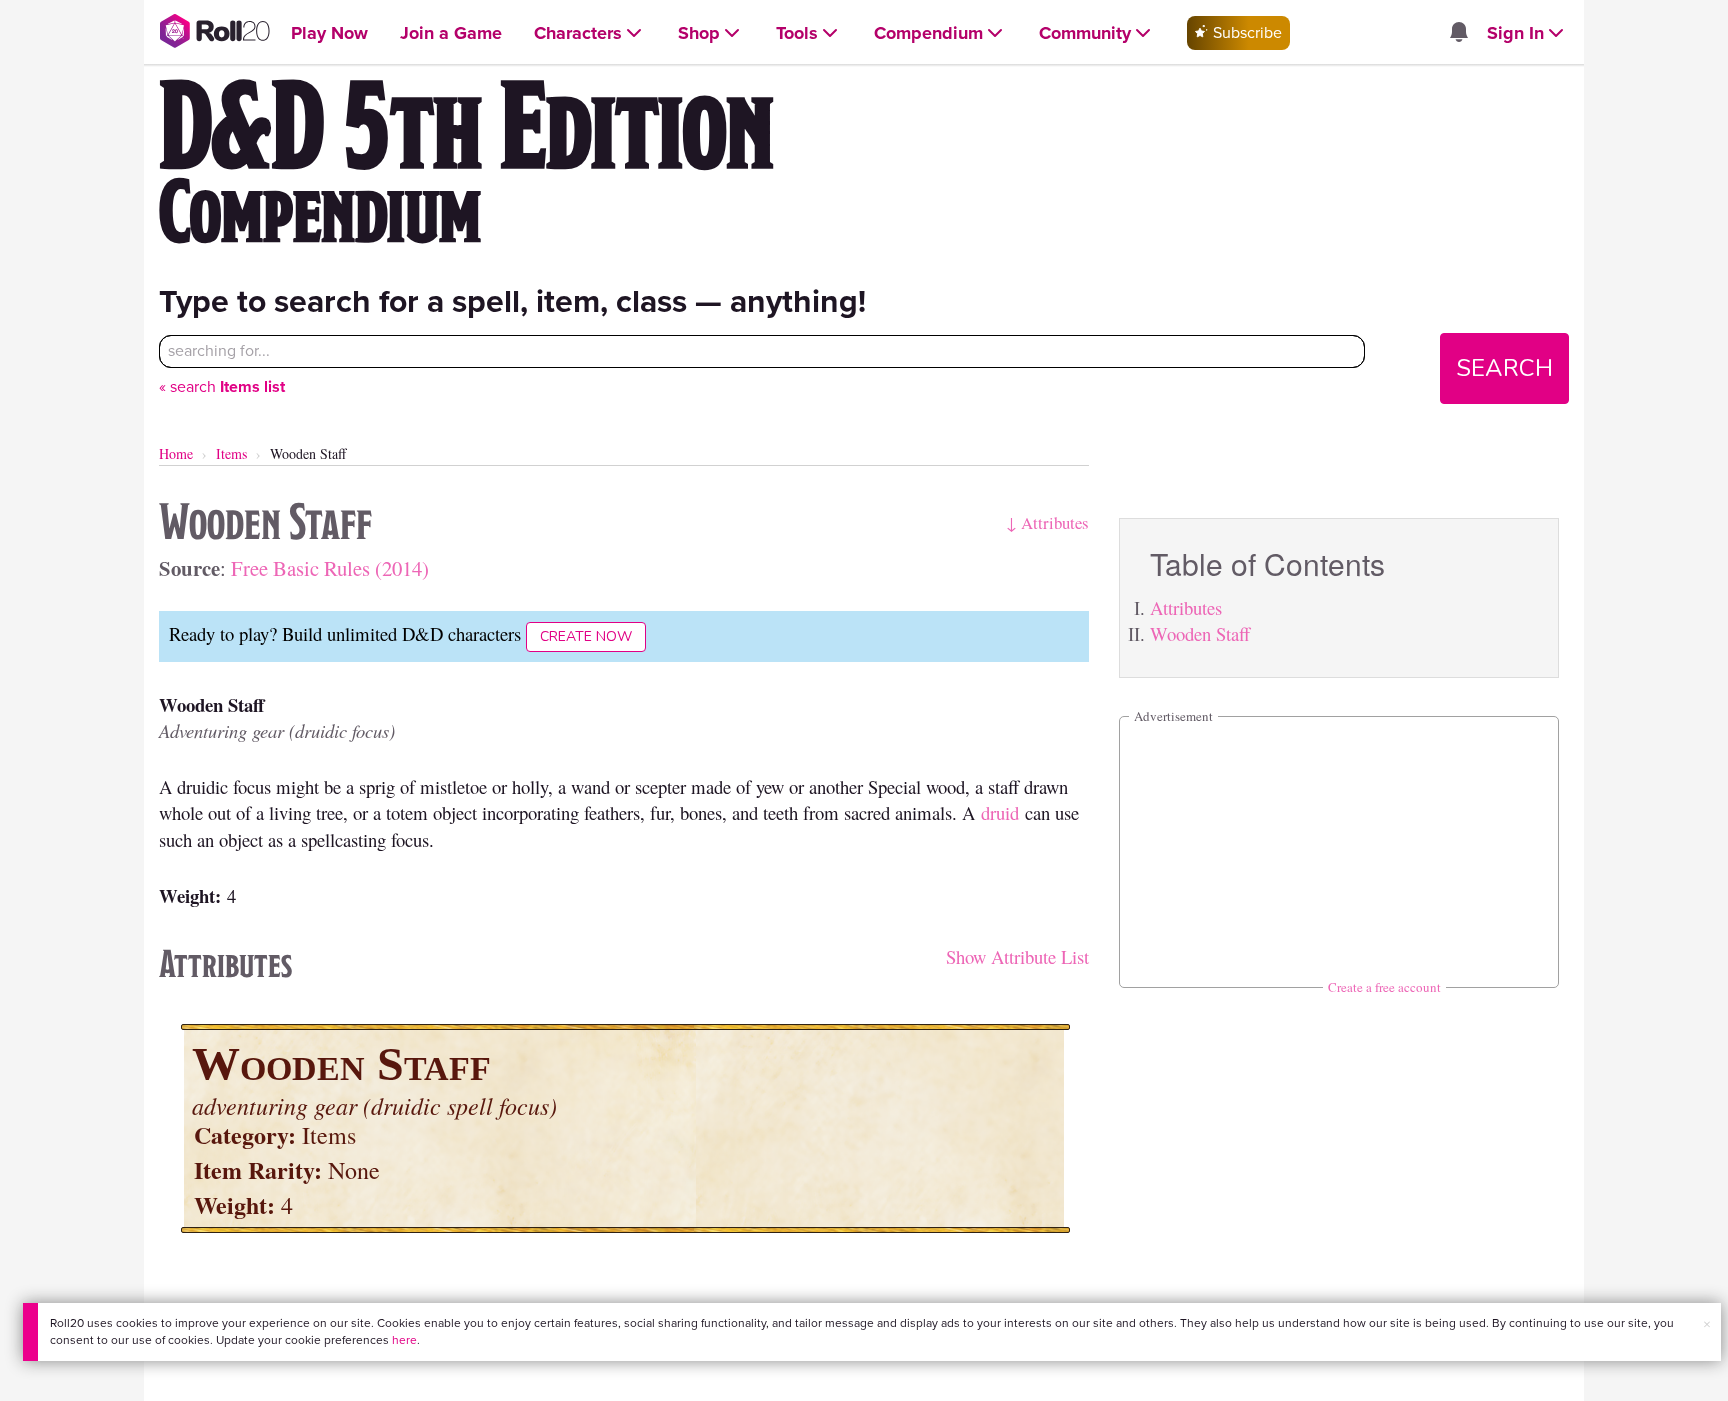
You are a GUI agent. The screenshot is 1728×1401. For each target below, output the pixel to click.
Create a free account (1384, 987)
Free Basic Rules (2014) (330, 568)
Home (176, 453)
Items (231, 453)
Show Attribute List (1017, 956)
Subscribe (1245, 32)
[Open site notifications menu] (1458, 33)
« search (222, 386)
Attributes (1186, 607)
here (404, 1340)
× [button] (1707, 1324)
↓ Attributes (1047, 522)
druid (1000, 812)
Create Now (586, 636)
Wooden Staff (1200, 633)
